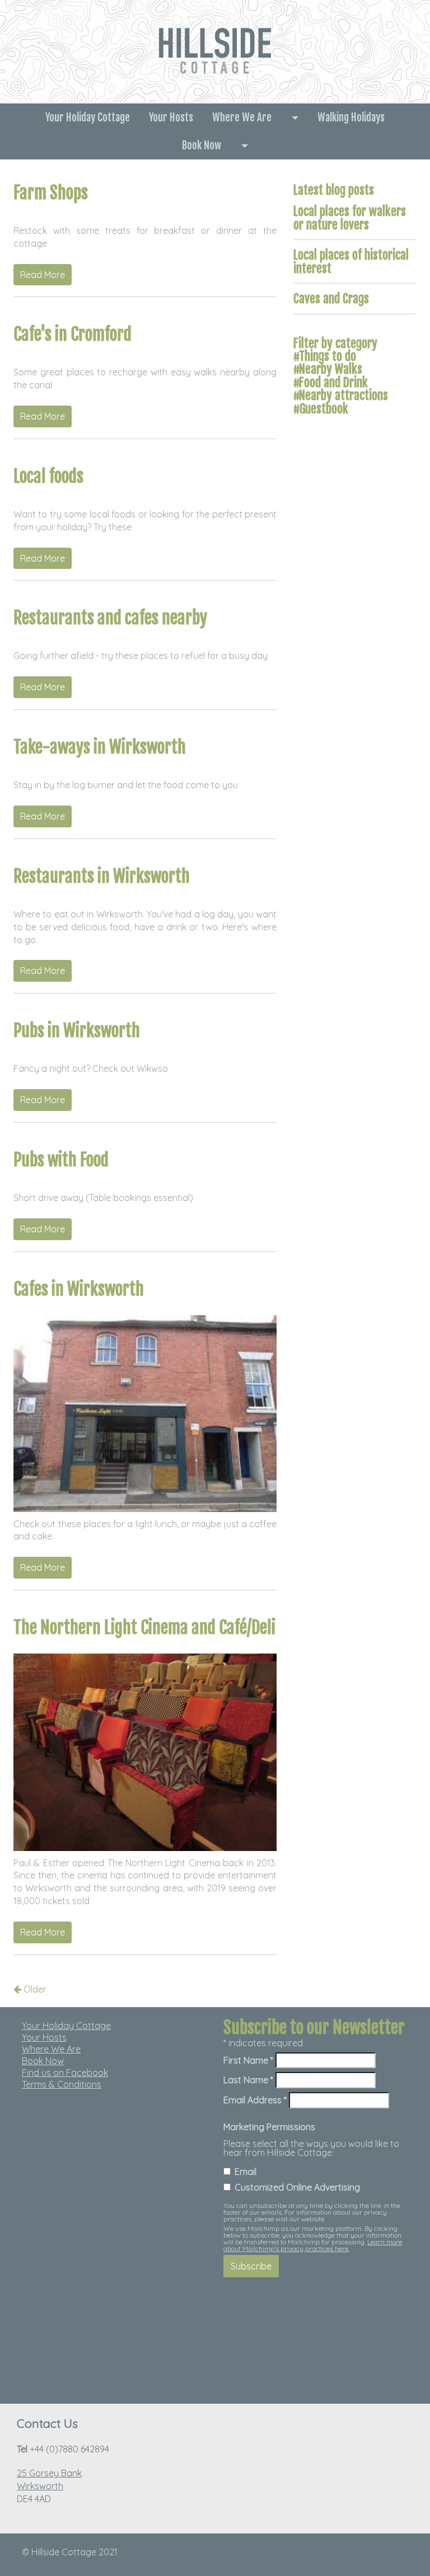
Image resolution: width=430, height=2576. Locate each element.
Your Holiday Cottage (88, 117)
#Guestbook (321, 409)
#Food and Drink (331, 382)
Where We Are (242, 117)
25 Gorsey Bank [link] (49, 2473)
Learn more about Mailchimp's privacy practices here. (313, 2245)
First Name (248, 2060)
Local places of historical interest (351, 261)
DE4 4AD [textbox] (49, 2486)
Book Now (202, 145)
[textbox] (114, 2055)
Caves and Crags (331, 298)
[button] (295, 117)
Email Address (255, 2100)
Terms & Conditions (62, 2084)
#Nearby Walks (328, 369)
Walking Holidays (351, 117)
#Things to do (325, 356)
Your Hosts (171, 117)
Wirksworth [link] (40, 2486)
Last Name (248, 2080)
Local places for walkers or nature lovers (350, 218)
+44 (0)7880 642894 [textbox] (63, 2449)
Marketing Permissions (269, 2127)
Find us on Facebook (65, 2073)
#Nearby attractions (341, 395)
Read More (43, 275)
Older (34, 1989)
